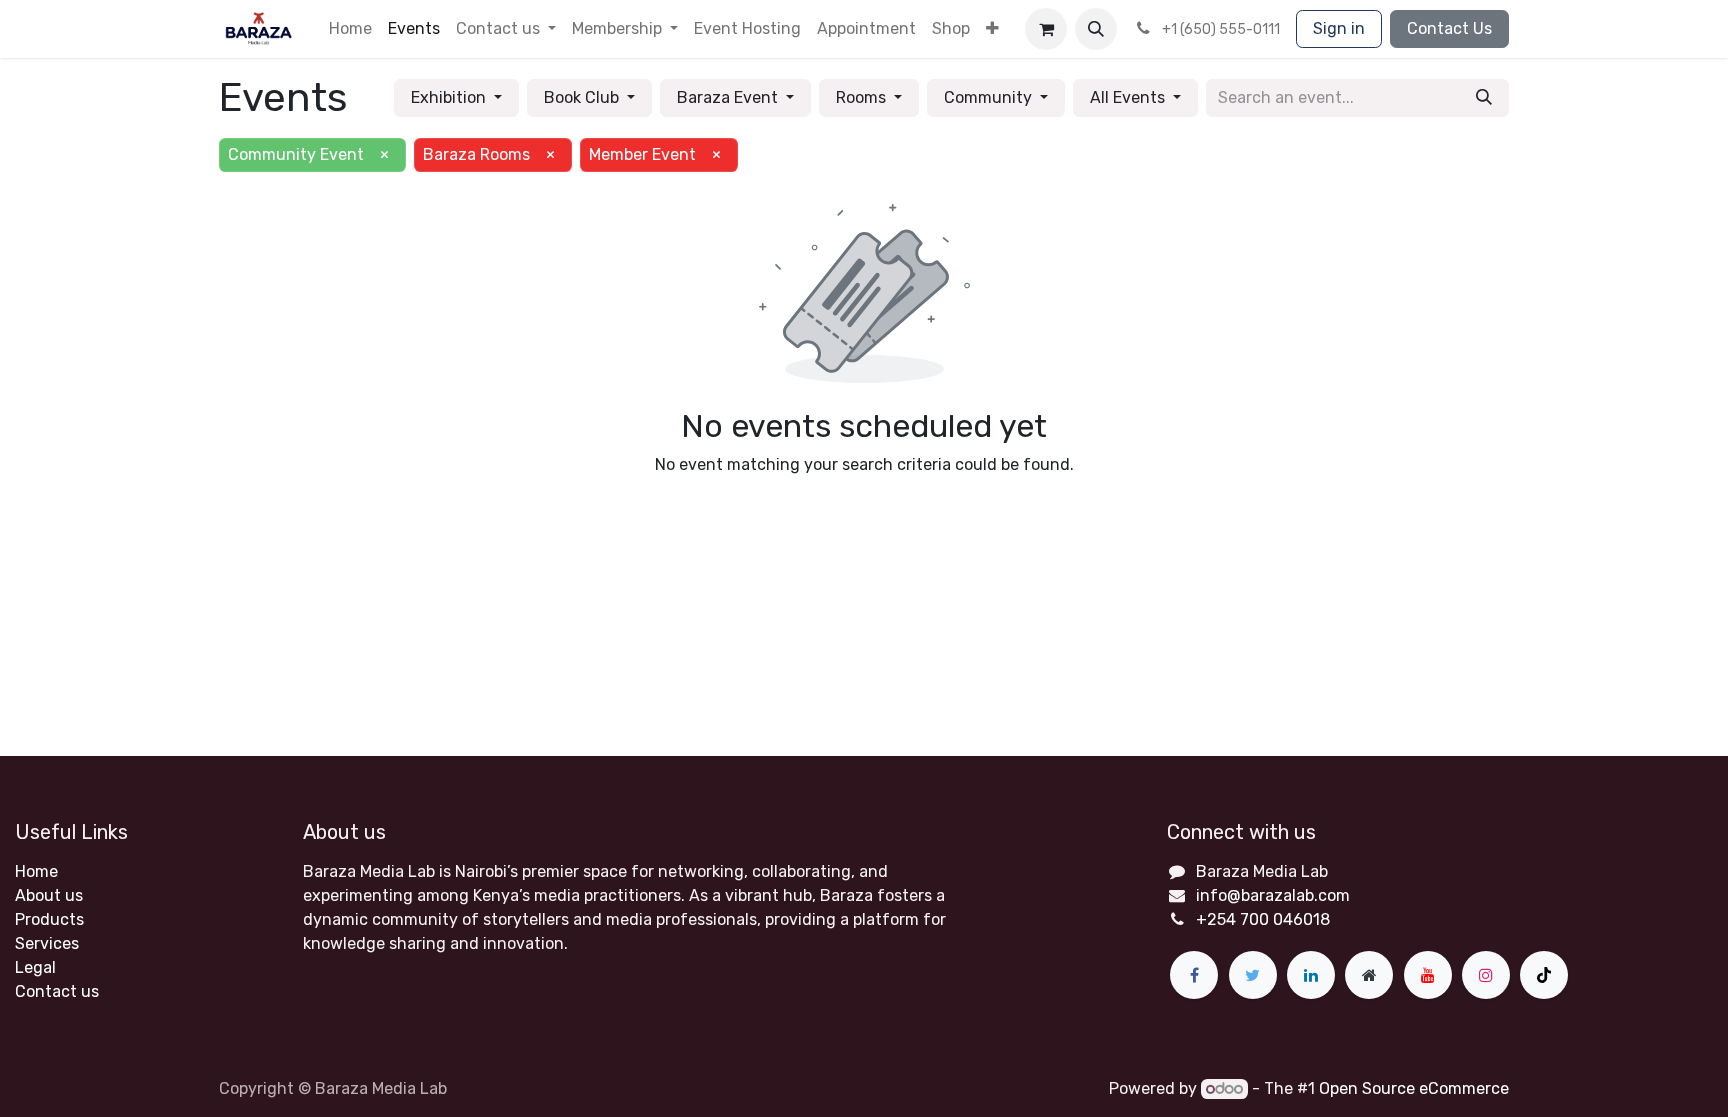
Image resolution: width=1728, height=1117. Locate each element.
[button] (992, 29)
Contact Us (1449, 28)
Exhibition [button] (450, 97)
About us (49, 895)
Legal (35, 967)
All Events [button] (1129, 97)
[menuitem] (350, 29)
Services (47, 943)
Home (36, 871)
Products (49, 919)
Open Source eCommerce (1414, 1088)
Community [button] (990, 97)
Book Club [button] (583, 97)
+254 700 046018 (1263, 919)
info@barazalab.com (1273, 895)
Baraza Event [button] (729, 97)
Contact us (57, 991)
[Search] (1484, 98)
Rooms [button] (863, 97)
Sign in (1339, 28)
